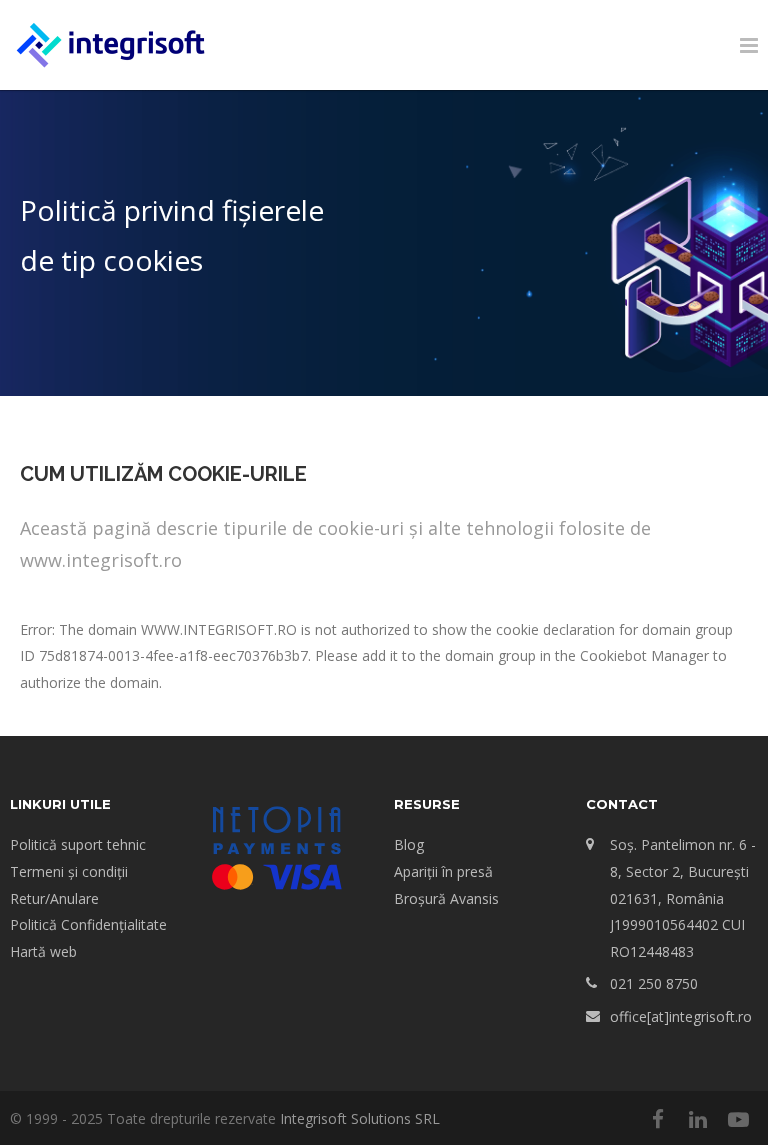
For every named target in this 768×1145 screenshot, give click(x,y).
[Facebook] (658, 1119)
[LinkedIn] (698, 1119)
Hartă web (43, 951)
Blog (409, 844)
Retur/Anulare (54, 898)
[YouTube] (738, 1119)
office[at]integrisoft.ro (681, 1016)
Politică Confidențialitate (88, 924)
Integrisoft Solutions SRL (360, 1118)
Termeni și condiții (69, 871)
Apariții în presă (443, 871)
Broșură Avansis (446, 898)
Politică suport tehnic (78, 844)
